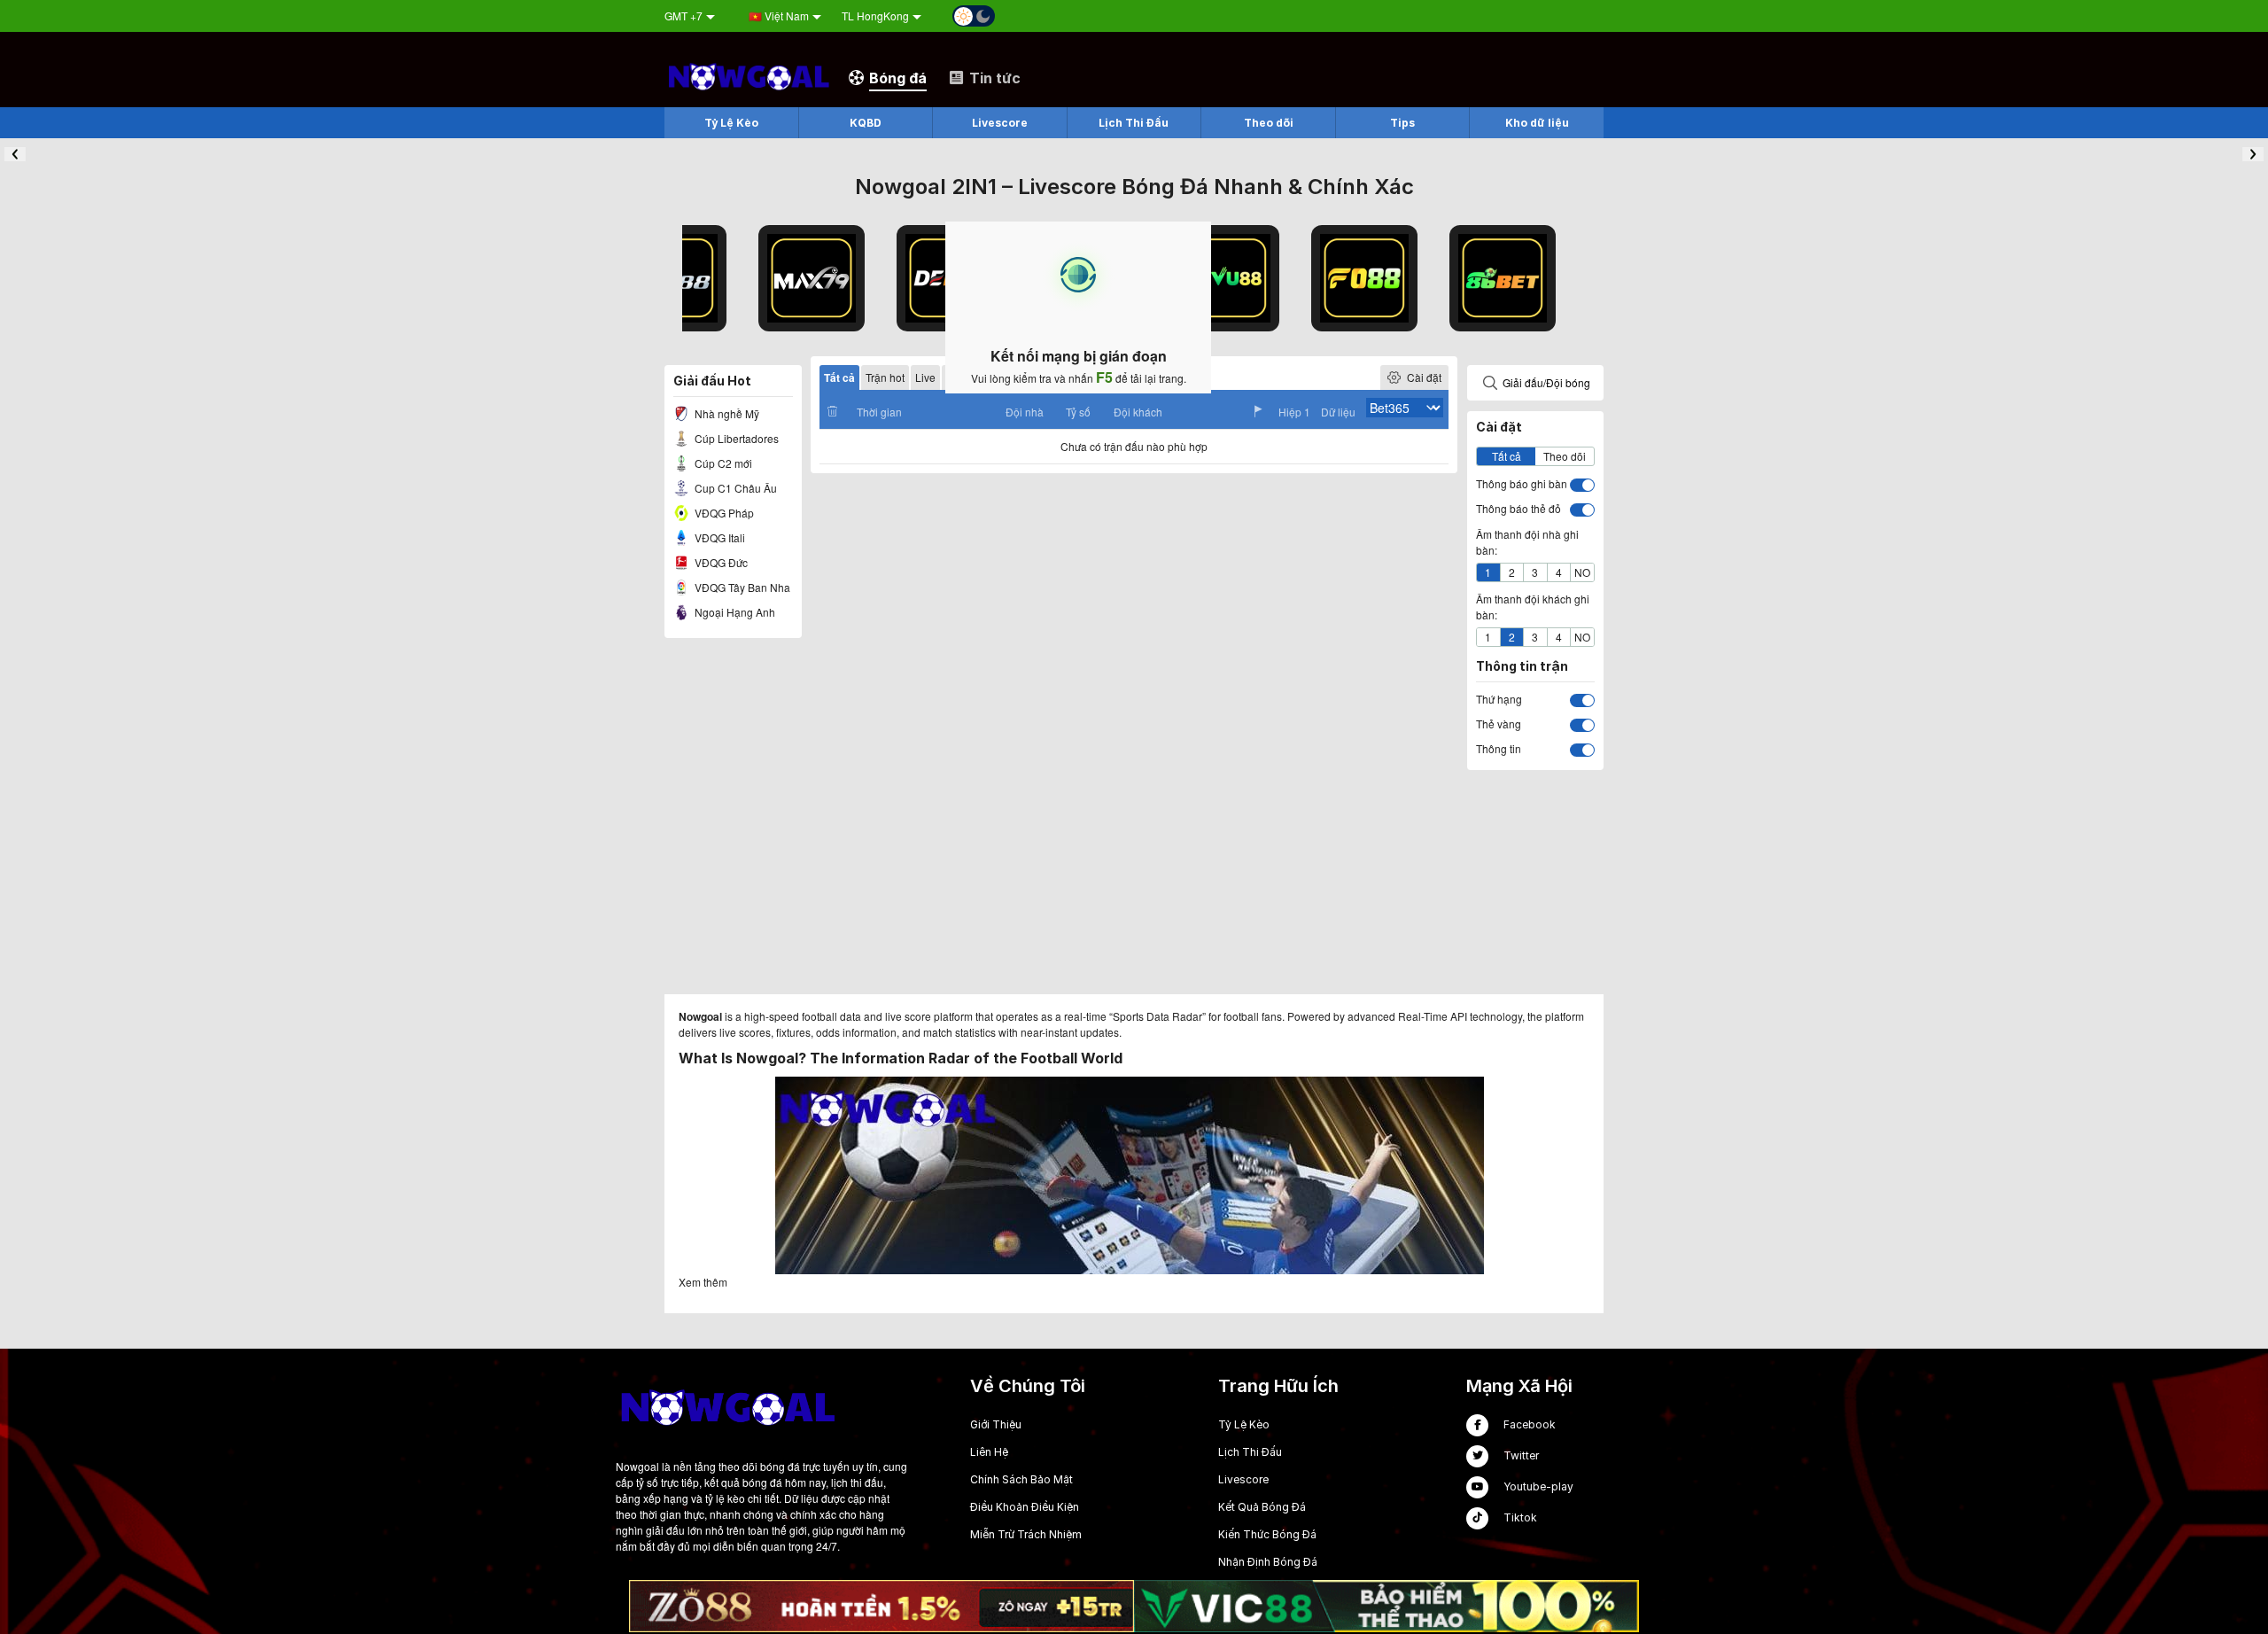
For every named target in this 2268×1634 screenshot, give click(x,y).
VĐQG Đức (720, 562)
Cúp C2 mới (722, 463)
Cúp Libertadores (735, 438)
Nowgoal (700, 1016)
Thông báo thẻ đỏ (1518, 508)
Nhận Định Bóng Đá (1268, 1562)
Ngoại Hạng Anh (734, 612)
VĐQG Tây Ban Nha (741, 587)
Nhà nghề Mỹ (726, 413)
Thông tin (1499, 748)
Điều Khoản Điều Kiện (1025, 1507)
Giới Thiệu (996, 1424)
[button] (15, 154)
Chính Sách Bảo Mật (1021, 1479)
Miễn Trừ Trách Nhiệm (1026, 1534)
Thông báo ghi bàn (1522, 483)
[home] (748, 77)
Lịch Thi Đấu (1250, 1452)
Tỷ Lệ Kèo (1244, 1424)
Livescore (1243, 1479)
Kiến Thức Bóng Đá (1267, 1534)
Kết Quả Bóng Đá (1262, 1507)
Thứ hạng (1499, 699)
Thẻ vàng (1499, 724)
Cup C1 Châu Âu (734, 488)
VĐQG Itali (718, 537)
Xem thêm (703, 1282)
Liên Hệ (989, 1452)
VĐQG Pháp (723, 513)
